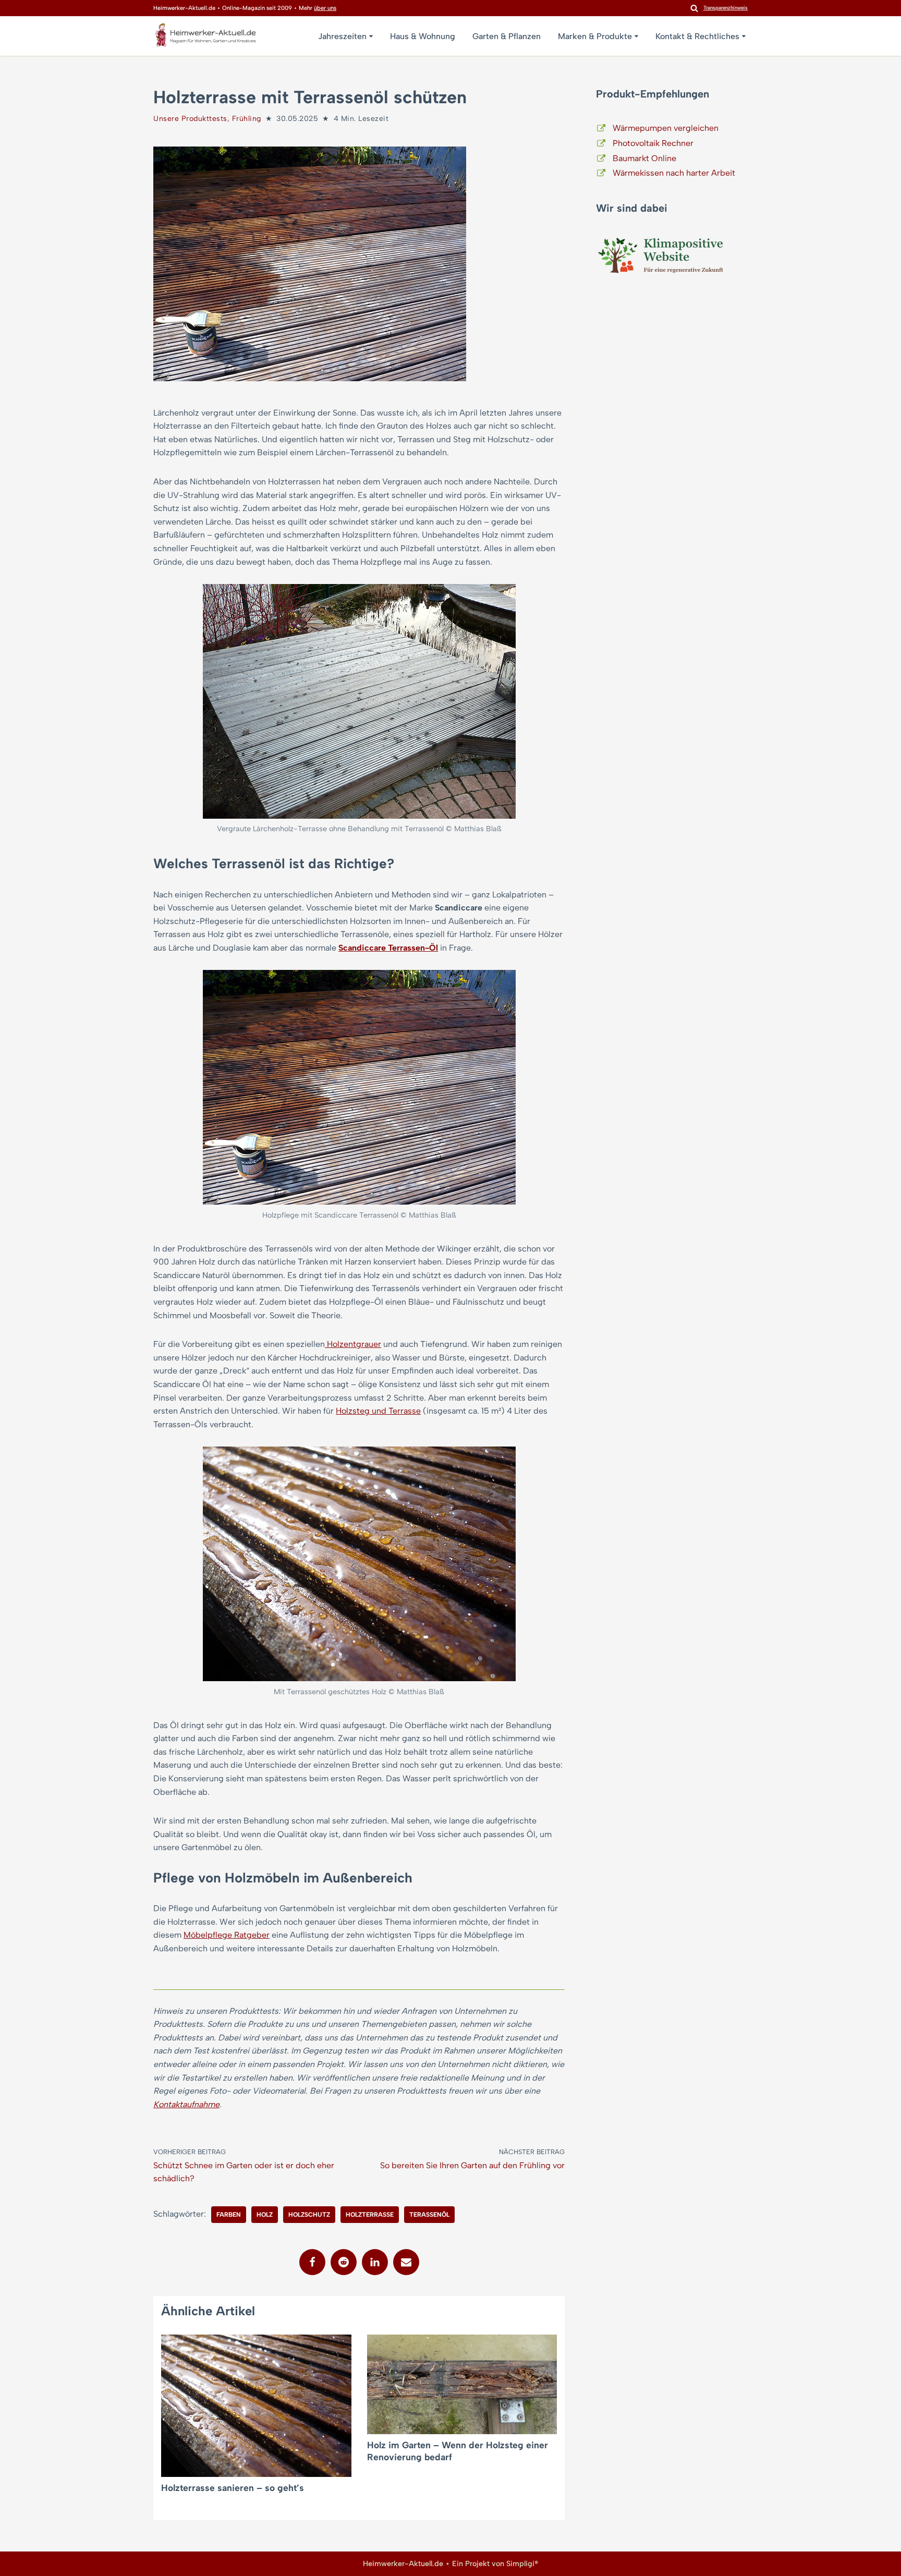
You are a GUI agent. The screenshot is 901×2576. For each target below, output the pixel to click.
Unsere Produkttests (190, 119)
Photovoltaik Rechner (653, 143)
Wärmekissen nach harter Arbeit (674, 173)
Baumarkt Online (644, 158)
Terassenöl (429, 2215)
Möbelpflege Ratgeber (227, 1935)
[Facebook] (312, 2262)
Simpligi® (522, 2563)
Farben (229, 2215)
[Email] (406, 2262)
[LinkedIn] (375, 2262)
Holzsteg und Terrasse (378, 1411)
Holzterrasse (370, 2215)
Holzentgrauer (353, 1344)
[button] (371, 36)
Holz (265, 2215)
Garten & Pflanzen (507, 36)
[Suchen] (694, 8)
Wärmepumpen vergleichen (666, 128)
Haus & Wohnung (423, 36)
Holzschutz (309, 2215)
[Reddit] (344, 2262)
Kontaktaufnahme (186, 2104)
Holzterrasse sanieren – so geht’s (233, 2488)
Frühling (247, 119)
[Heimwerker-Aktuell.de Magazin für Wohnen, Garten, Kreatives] (205, 37)
